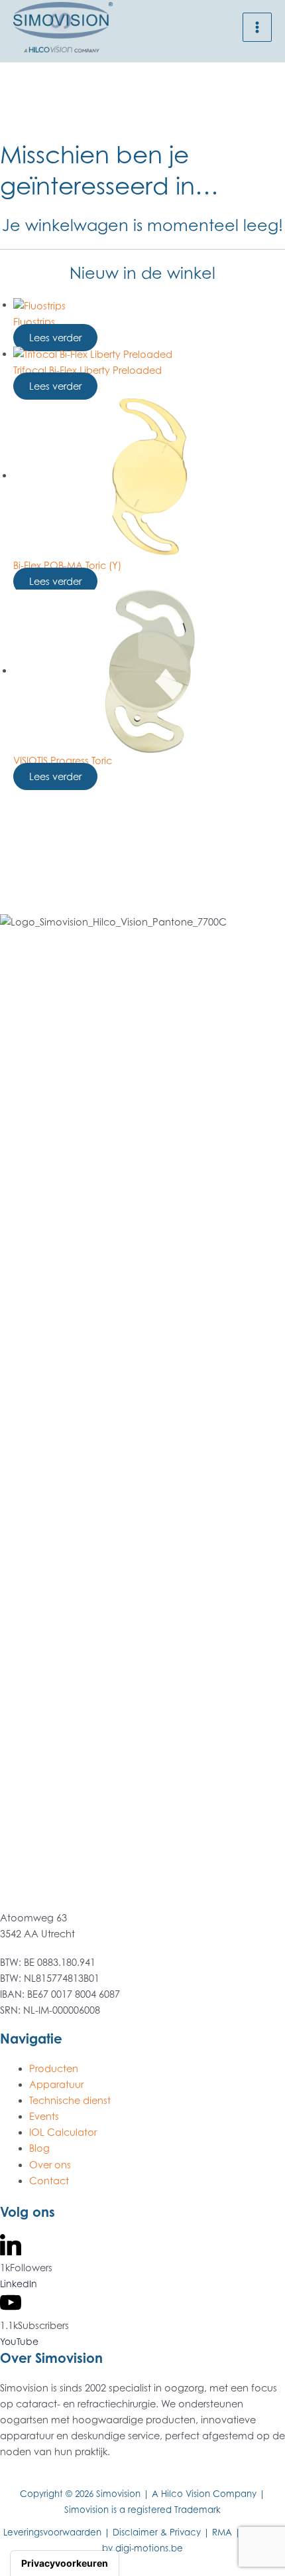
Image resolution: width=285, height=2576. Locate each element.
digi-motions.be (149, 2548)
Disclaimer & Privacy (157, 2532)
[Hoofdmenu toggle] (257, 27)
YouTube (19, 2341)
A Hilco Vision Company (204, 2494)
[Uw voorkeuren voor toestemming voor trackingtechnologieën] (65, 2563)
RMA (222, 2532)
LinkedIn (19, 2284)
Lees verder (55, 338)
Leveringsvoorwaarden (52, 2532)
